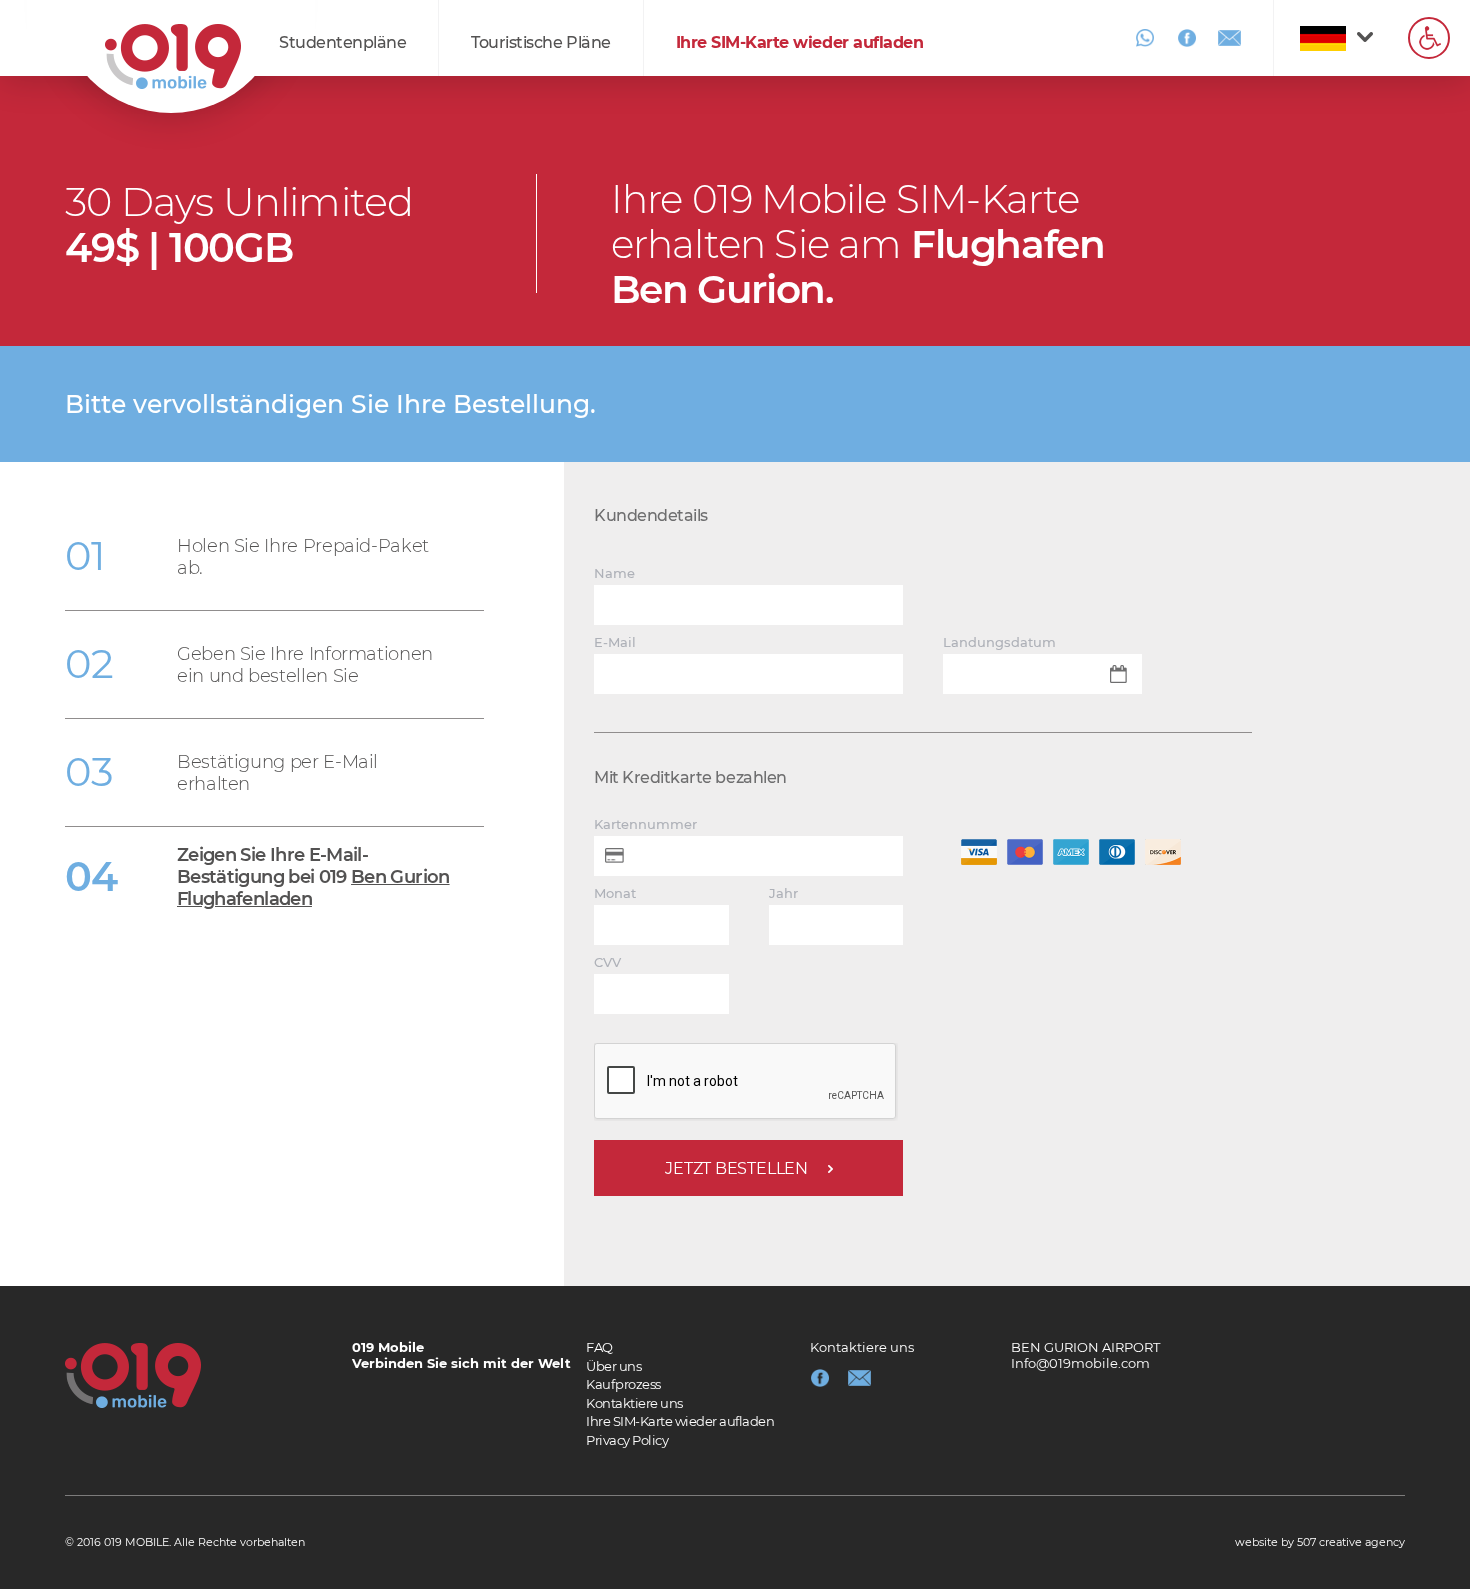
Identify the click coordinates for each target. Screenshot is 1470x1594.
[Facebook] (1187, 38)
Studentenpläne (342, 42)
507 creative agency (1351, 1542)
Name (614, 573)
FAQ (599, 1347)
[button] (1429, 38)
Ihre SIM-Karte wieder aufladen (800, 42)
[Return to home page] (173, 56)
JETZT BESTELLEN (736, 1168)
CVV (607, 962)
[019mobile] (133, 1375)
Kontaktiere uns (634, 1403)
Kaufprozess (623, 1384)
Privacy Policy (627, 1440)
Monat (615, 893)
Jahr (783, 893)
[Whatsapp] (1145, 38)
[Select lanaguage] (1325, 38)
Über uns (613, 1366)
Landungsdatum (999, 642)
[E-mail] (1229, 38)
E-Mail (615, 642)
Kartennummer (645, 824)
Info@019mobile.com (1080, 1363)
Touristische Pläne (540, 42)
